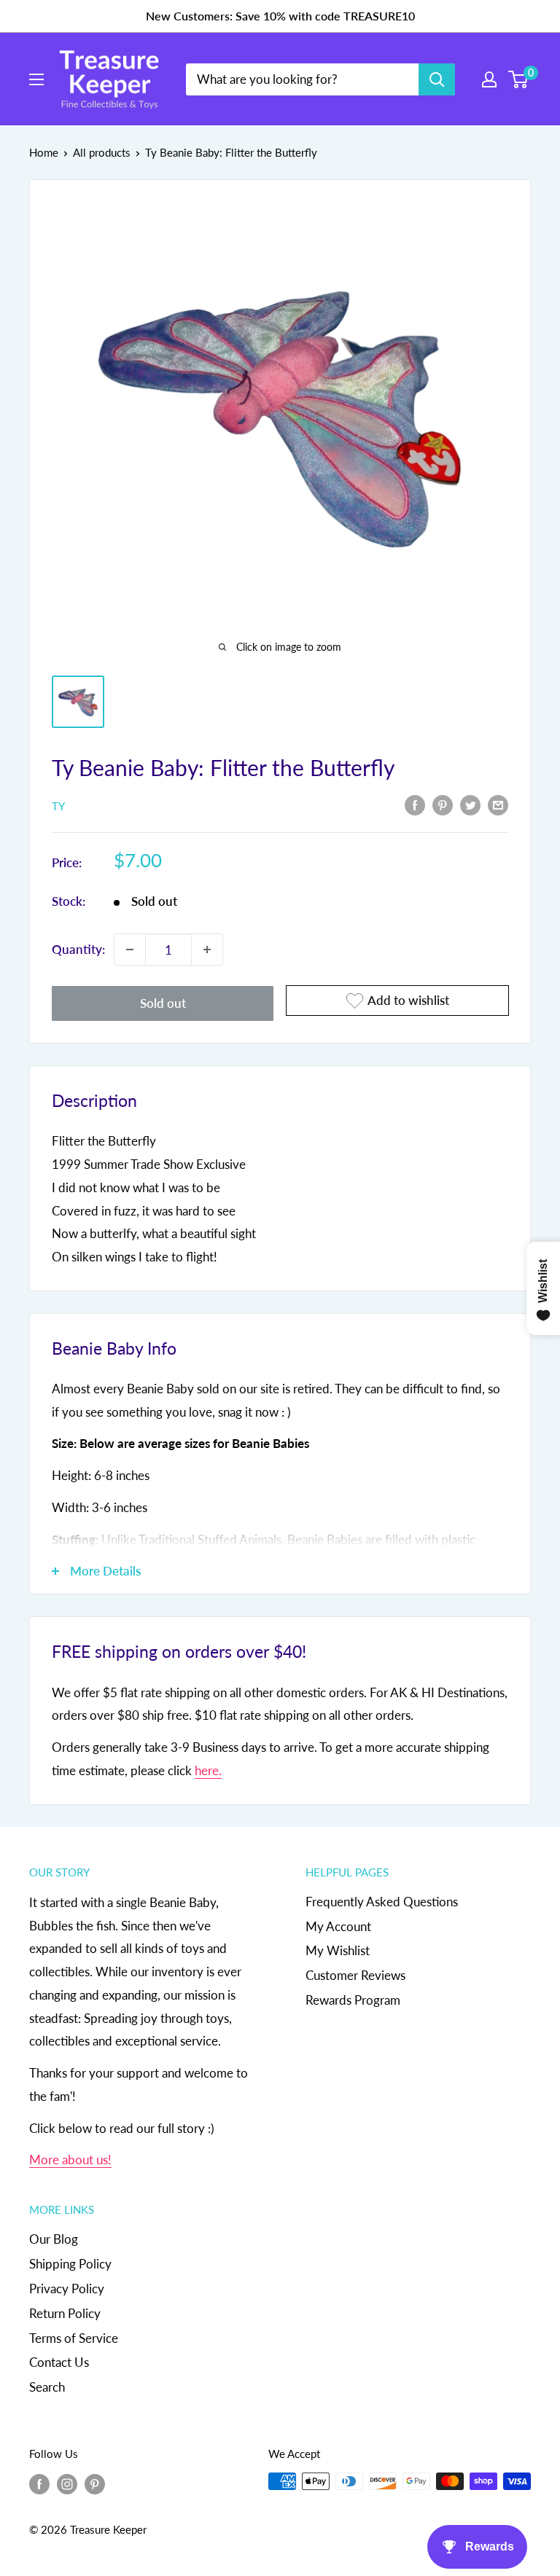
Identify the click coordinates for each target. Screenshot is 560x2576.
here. (208, 1770)
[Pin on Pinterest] (443, 804)
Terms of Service (74, 2338)
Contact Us (59, 2362)
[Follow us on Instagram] (67, 2483)
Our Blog (54, 2239)
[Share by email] (498, 804)
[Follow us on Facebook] (39, 2483)
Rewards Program (353, 2000)
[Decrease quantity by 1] (130, 950)
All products (102, 152)
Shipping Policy (70, 2264)
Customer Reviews (355, 1975)
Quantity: (78, 949)
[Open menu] (36, 79)
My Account (338, 1926)
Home (44, 152)
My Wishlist (338, 1950)
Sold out (163, 1003)
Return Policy (65, 2313)
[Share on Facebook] (415, 804)
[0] (519, 79)
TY (58, 806)
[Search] (437, 79)
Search (47, 2387)
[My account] (489, 79)
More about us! (70, 2160)
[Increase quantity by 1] (207, 950)
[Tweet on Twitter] (470, 804)
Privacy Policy (67, 2289)
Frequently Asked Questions (382, 1902)
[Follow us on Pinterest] (95, 2483)
